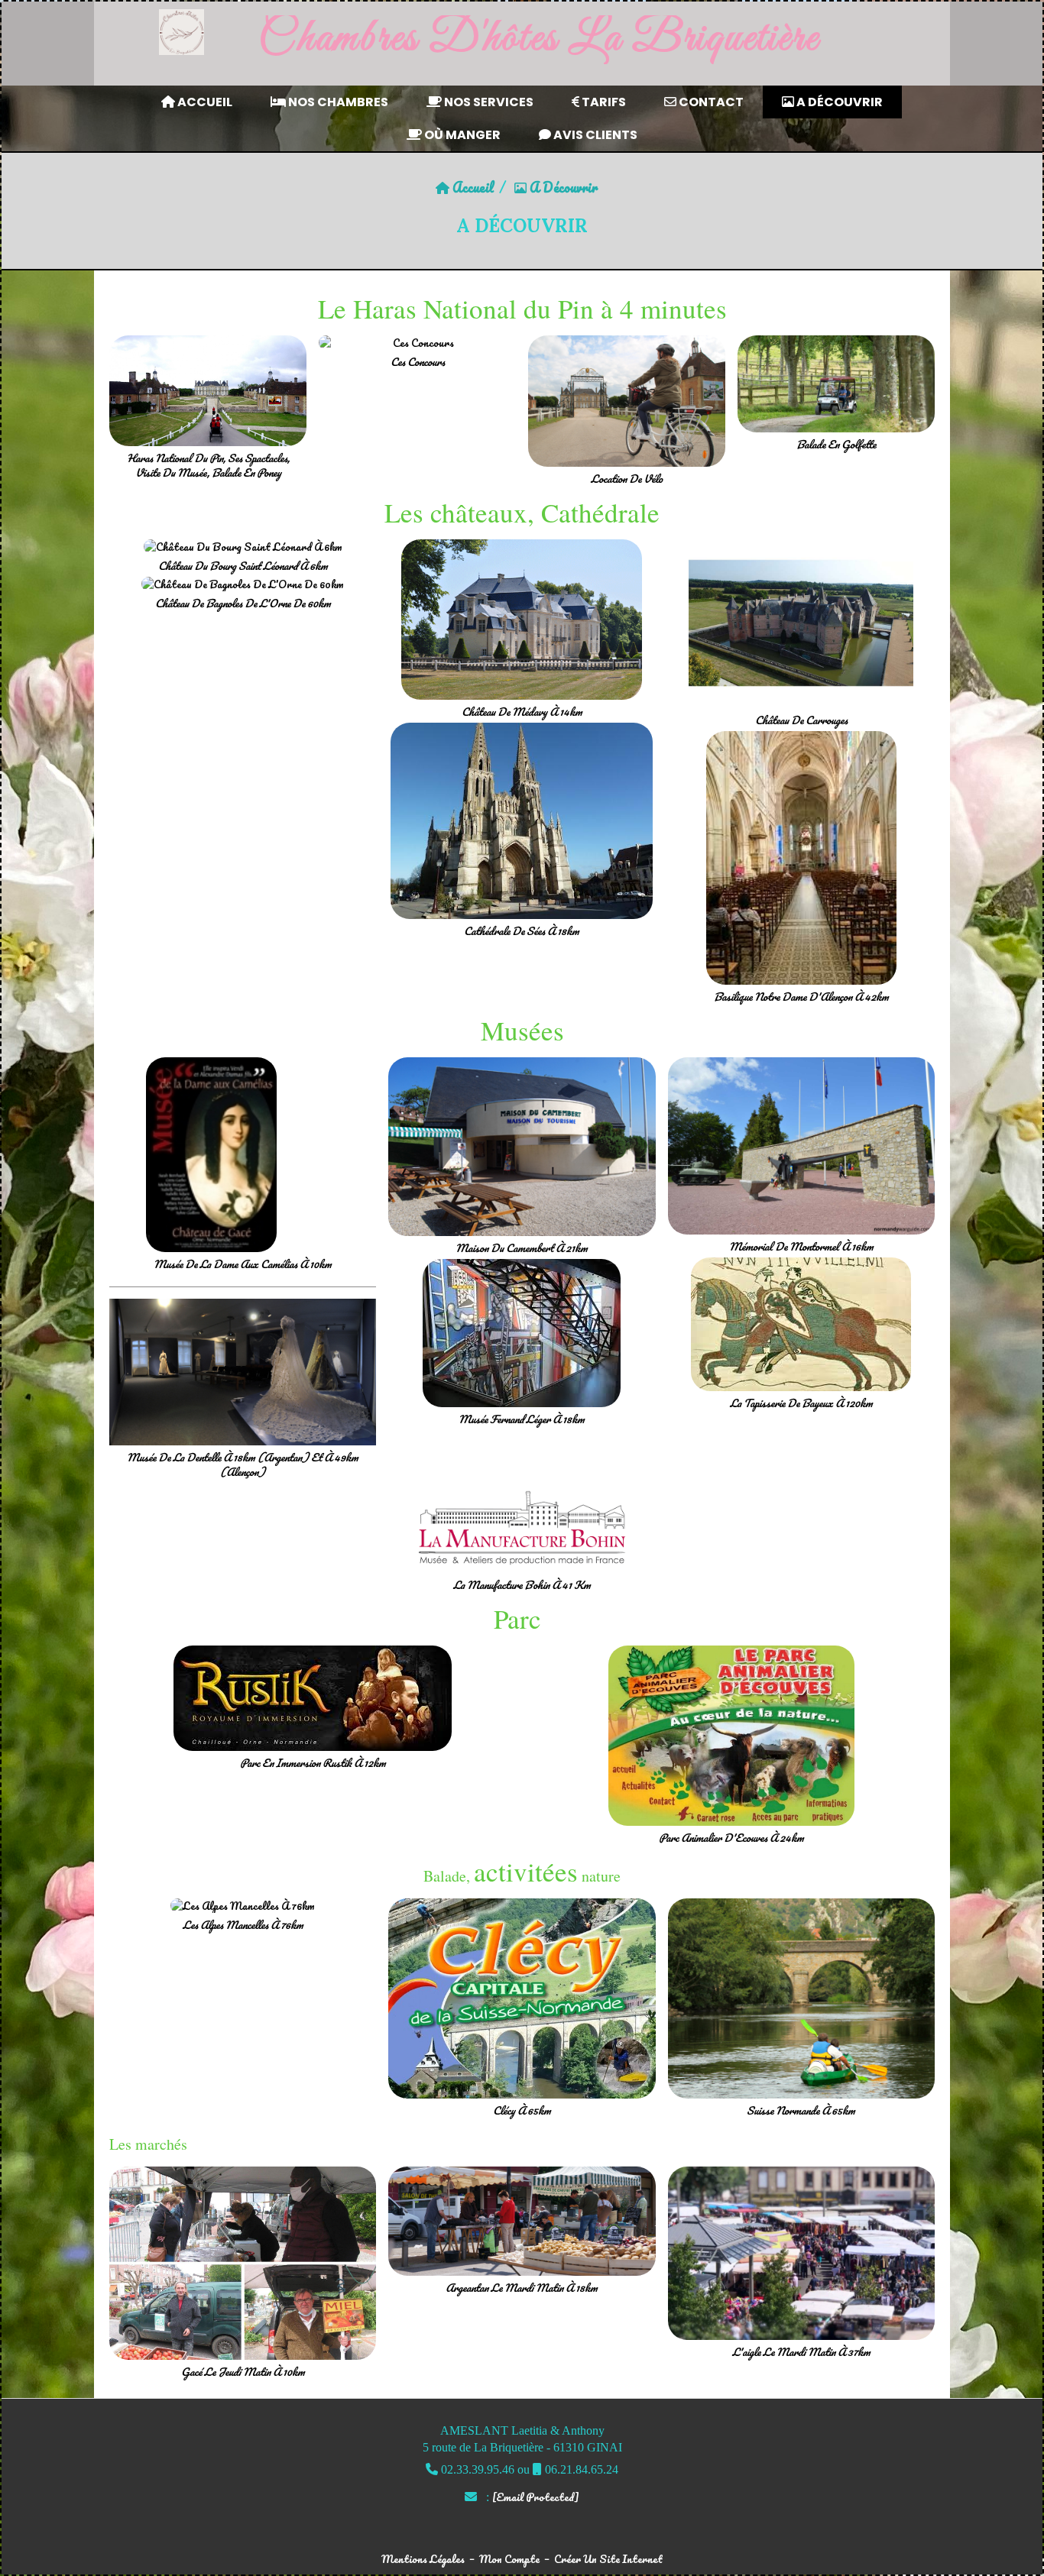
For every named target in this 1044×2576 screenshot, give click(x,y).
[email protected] (536, 2497)
